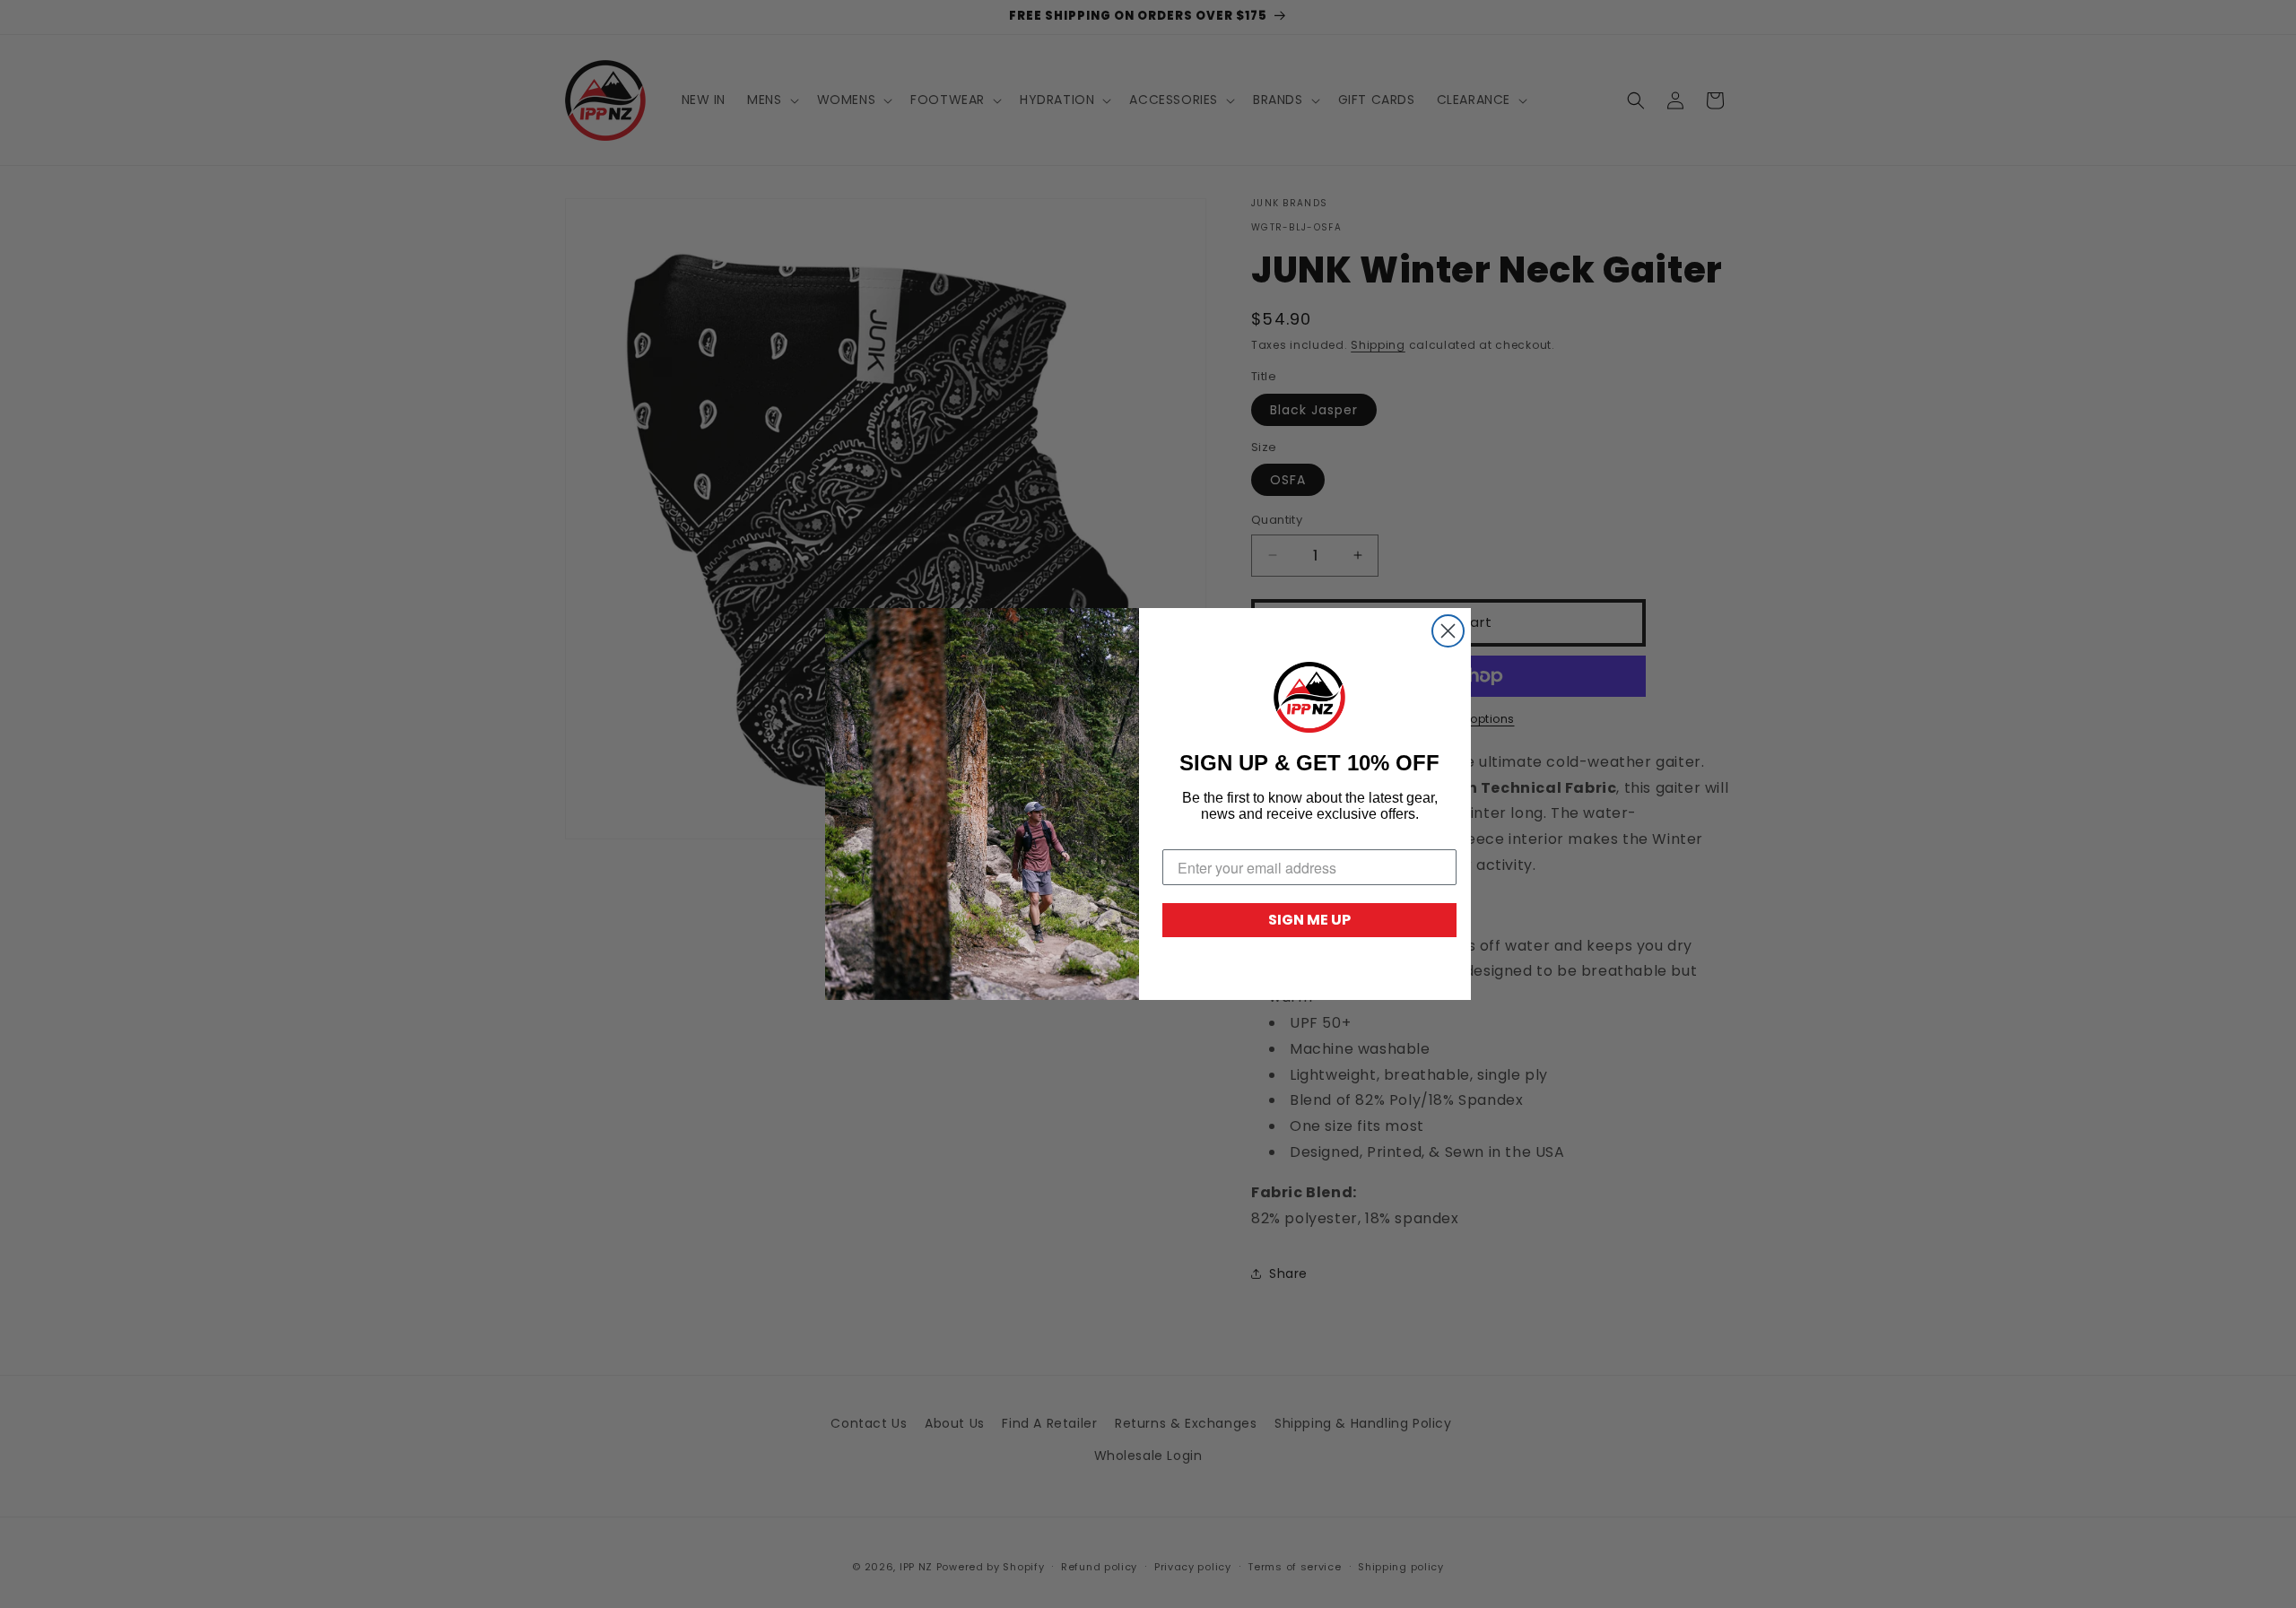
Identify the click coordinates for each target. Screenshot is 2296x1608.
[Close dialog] (1448, 631)
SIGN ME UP (1309, 920)
